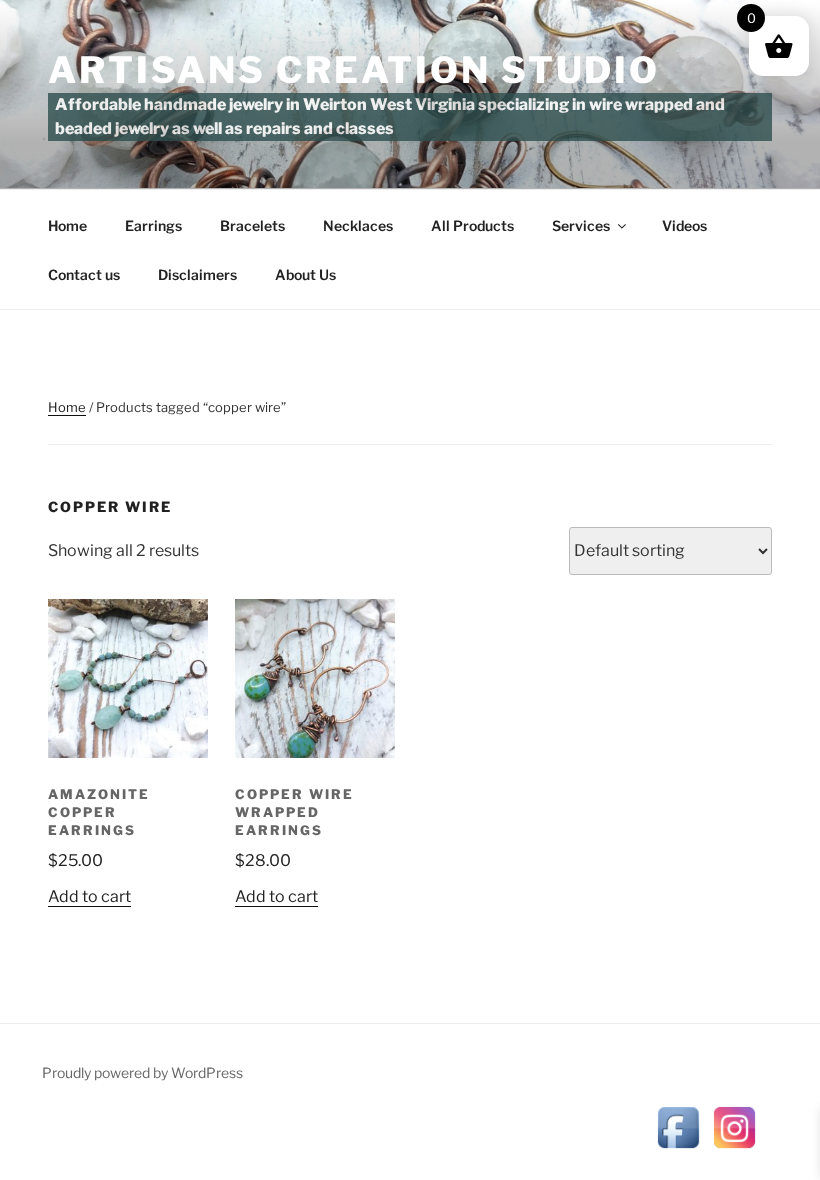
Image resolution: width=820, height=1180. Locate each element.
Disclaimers (197, 274)
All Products (472, 225)
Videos (684, 225)
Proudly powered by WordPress (142, 1072)
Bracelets (252, 225)
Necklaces (358, 225)
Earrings (153, 225)
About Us (305, 274)
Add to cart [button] (89, 896)
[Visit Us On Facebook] (678, 1149)
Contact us (84, 274)
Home (67, 225)
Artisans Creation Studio (354, 70)
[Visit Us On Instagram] (734, 1149)
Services (581, 225)
